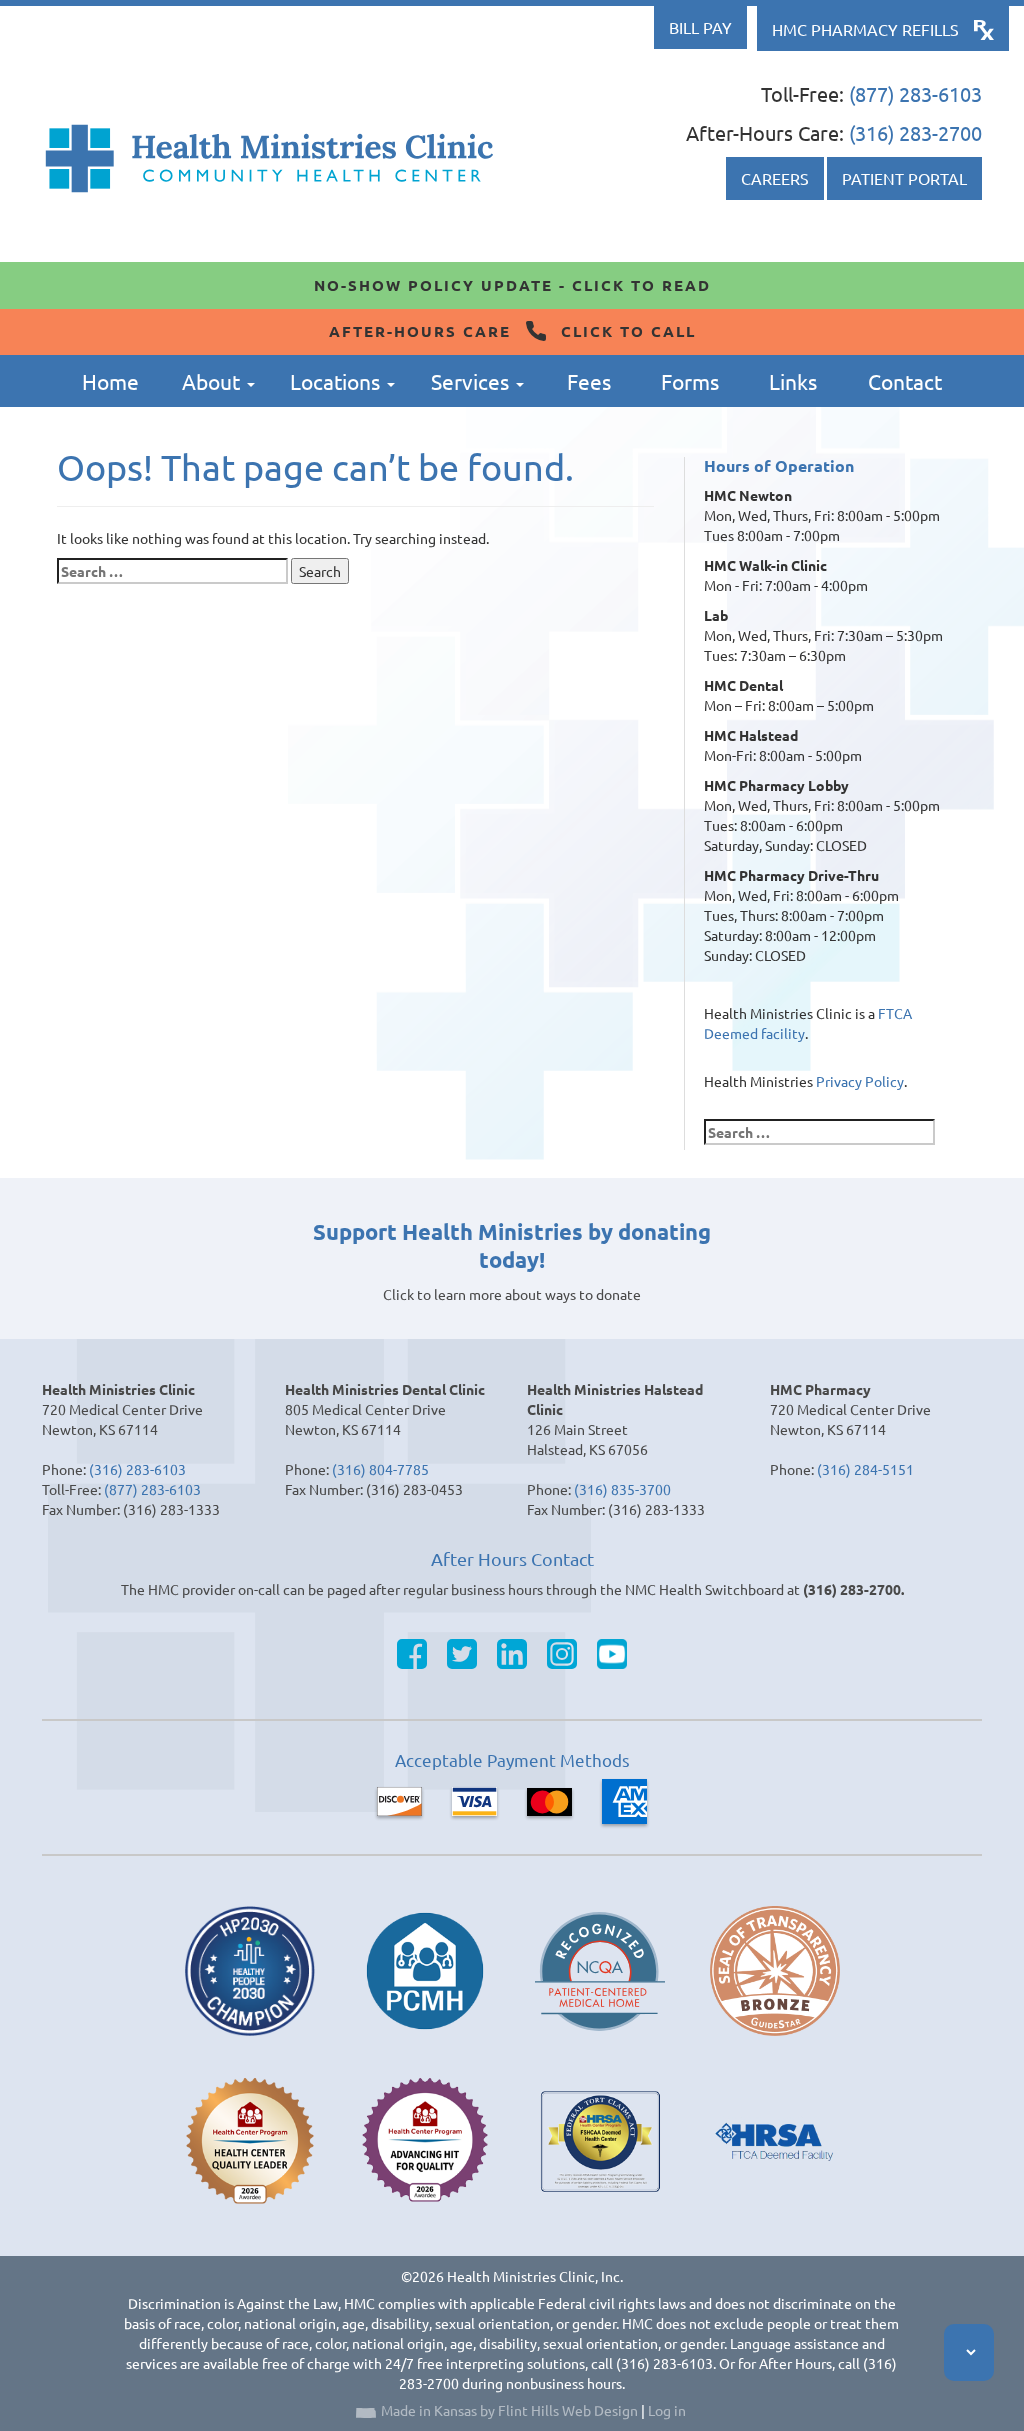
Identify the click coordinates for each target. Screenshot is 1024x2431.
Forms (690, 381)
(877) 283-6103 (915, 93)
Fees (589, 381)
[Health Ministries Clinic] (269, 158)
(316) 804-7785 (380, 1469)
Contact (905, 381)
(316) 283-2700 (915, 132)
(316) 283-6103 (137, 1469)
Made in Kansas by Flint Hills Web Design (509, 2410)
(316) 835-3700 (622, 1489)
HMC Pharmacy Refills (865, 29)
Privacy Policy (860, 1081)
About (213, 381)
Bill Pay (700, 27)
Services (472, 381)
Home (110, 381)
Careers (775, 178)
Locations (337, 381)
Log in (667, 2410)
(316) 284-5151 (865, 1469)
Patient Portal (904, 178)
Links (793, 381)
